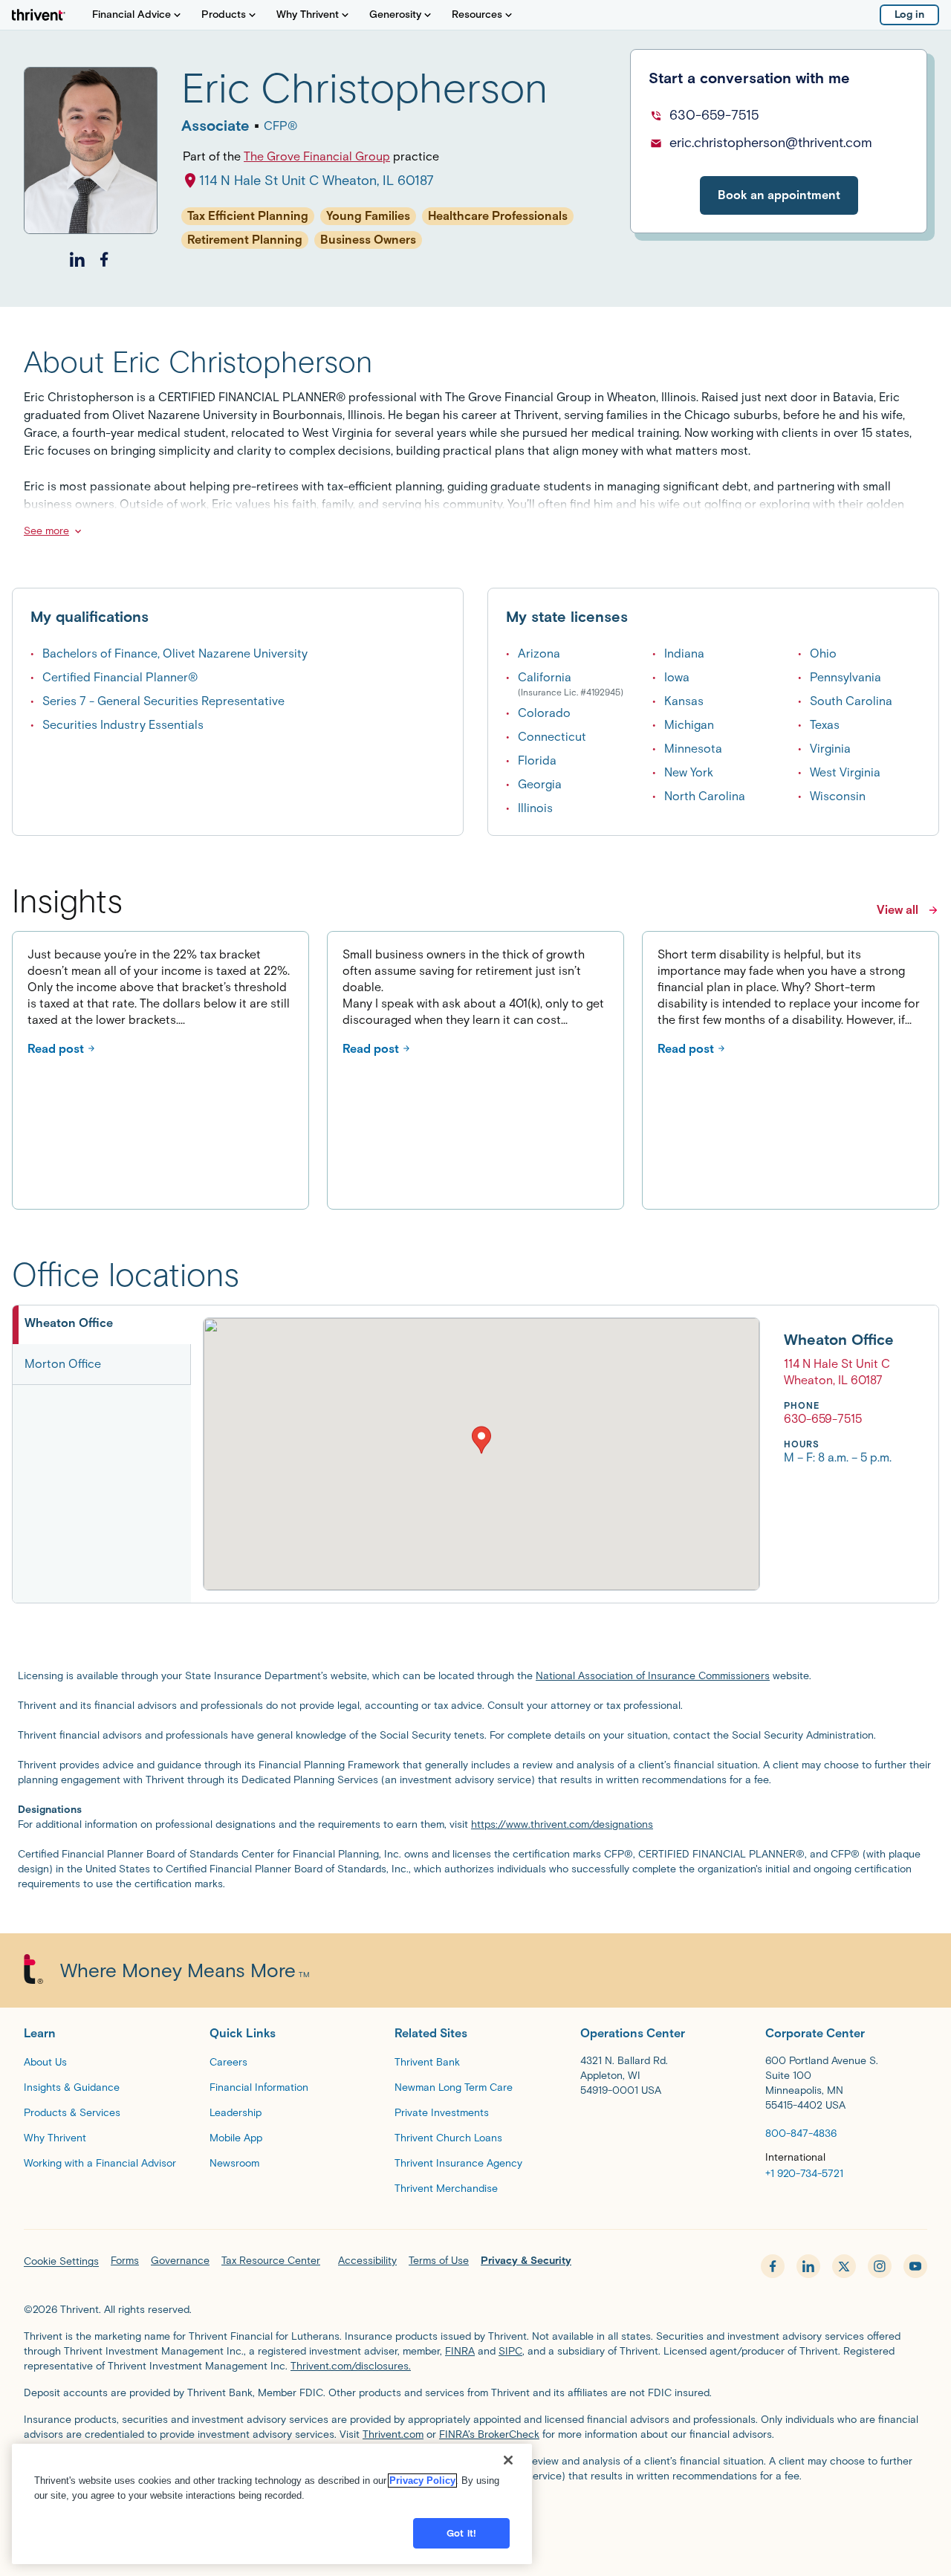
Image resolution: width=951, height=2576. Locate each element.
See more (46, 531)
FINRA (460, 2351)
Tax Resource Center (271, 2261)
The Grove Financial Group (317, 156)
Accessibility (367, 2261)
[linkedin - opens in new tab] (808, 2266)
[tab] (102, 1325)
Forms (125, 2261)
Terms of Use (439, 2261)
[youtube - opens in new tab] (915, 2266)
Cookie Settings (61, 2261)
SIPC (510, 2351)
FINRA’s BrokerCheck (489, 2434)
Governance (180, 2261)
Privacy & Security (526, 2261)
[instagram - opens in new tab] (880, 2266)
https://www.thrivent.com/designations (562, 1824)
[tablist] (102, 1454)
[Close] (508, 2460)
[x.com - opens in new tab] (844, 2266)
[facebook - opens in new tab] (773, 2266)
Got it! (461, 2533)
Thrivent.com (393, 2434)
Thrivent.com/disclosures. (351, 2366)
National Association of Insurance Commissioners (653, 1676)
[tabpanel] (548, 1454)
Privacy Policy (422, 2481)
